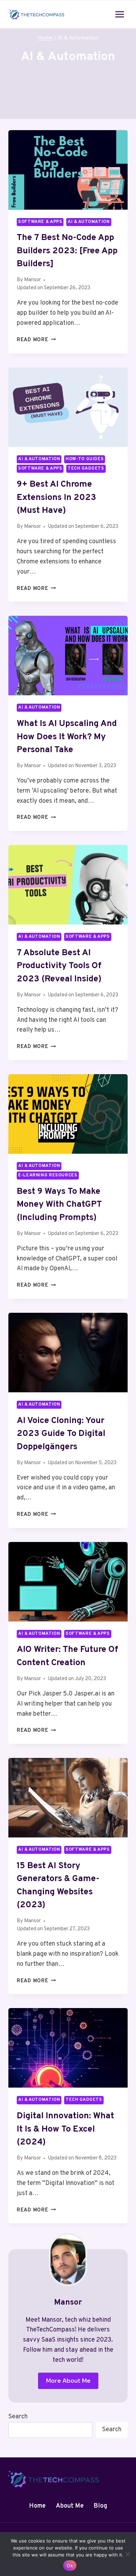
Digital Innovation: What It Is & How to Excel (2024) (65, 2129)
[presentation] (68, 170)
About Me (70, 2506)
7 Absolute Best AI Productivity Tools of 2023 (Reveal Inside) (59, 966)
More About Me (68, 2381)
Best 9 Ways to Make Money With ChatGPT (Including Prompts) (59, 1205)
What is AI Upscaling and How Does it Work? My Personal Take (67, 737)
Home (37, 2506)
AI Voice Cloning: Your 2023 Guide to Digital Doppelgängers (61, 1434)
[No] (127, 2554)
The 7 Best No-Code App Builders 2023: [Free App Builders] (67, 251)
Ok (70, 2566)
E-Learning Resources (48, 1175)
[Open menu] (119, 14)
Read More (36, 340)
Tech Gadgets (86, 469)
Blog (100, 2506)
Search (18, 2417)
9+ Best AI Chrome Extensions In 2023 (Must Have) (56, 498)
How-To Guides (85, 459)
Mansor (32, 280)
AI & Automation (89, 222)
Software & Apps (40, 222)
